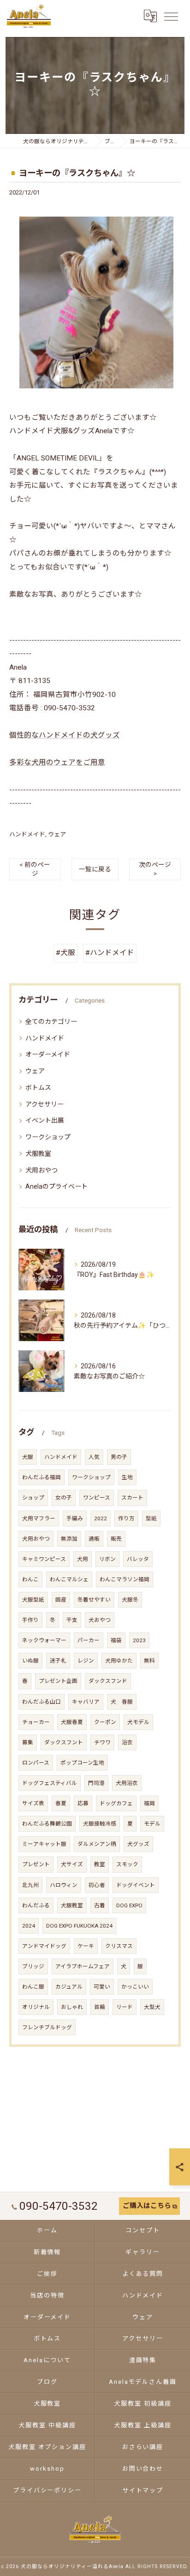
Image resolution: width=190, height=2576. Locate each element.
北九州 (30, 1885)
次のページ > (155, 869)
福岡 (149, 1803)
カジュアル (69, 1987)
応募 (83, 1803)
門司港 (96, 1783)
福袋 (116, 1640)
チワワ (102, 1742)
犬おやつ (100, 1620)
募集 (28, 1742)
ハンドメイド (27, 834)
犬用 (83, 1559)
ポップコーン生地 (82, 1763)
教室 (100, 1864)
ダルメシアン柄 (97, 1844)
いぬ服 (30, 1661)
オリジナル (36, 2007)
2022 (101, 1518)
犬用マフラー (39, 1518)
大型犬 (152, 2007)
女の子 (64, 1498)
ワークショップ (48, 1137)
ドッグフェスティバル (50, 1783)
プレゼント (36, 1864)
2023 (139, 1640)
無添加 (69, 1539)
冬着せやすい (94, 1600)
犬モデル (138, 1722)
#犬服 (65, 953)
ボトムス (38, 1088)
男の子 (119, 1457)
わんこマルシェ (69, 1579)
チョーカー (36, 1722)
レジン (86, 1661)
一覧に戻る (95, 869)
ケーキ (86, 1946)
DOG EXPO (129, 1905)
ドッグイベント (136, 1885)
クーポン (105, 1722)
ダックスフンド (108, 1681)
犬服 (28, 1457)
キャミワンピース (44, 1559)
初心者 (97, 1885)
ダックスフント (64, 1742)
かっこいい (135, 1987)
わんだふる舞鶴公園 (47, 1824)
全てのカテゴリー (51, 1022)
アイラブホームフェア (83, 1966)
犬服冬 (130, 1600)
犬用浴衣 (127, 1783)
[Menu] (171, 16)
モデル (152, 1824)
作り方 (126, 1518)
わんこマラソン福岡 (125, 1579)
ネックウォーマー (44, 1640)
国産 (61, 1600)
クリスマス (119, 1946)
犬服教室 (38, 1154)
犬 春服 (122, 1702)
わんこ (30, 1579)
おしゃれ (72, 2007)
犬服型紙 (33, 1600)
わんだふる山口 (42, 1702)
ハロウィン (64, 1885)
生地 (127, 1477)
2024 (29, 1926)
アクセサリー (45, 1104)
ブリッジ (33, 1966)
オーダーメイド (48, 1054)
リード (125, 2007)
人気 (94, 1457)
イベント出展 (45, 1120)
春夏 (61, 1803)
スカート (132, 1498)
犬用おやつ (42, 1170)
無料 (149, 1661)
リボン (107, 1559)
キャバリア (86, 1702)
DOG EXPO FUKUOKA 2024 (79, 1926)
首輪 (100, 2007)
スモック (127, 1864)
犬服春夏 (72, 1722)
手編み (75, 1518)
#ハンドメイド (110, 953)
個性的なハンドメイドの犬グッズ (65, 735)
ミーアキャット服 (44, 1844)
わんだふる (36, 1905)
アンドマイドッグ (44, 1946)
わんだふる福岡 (42, 1477)
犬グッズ (138, 1844)
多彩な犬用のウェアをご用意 (57, 762)
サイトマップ (143, 2490)
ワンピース (97, 1498)
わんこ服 (33, 1987)
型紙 (151, 1518)
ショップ (33, 1498)
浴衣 (127, 1742)
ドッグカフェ (116, 1803)
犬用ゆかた (119, 1661)
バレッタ (138, 1559)
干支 (72, 1620)
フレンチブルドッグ (47, 2027)
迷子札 (58, 1661)
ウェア (57, 834)
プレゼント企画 (58, 1681)
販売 (116, 1539)
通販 (94, 1539)
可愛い (102, 1987)
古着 (100, 1905)
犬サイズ (72, 1864)
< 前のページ (35, 869)
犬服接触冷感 (100, 1824)
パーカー (89, 1640)
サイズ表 (33, 1803)
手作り (30, 1620)
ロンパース (36, 1763)
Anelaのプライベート (56, 1186)
